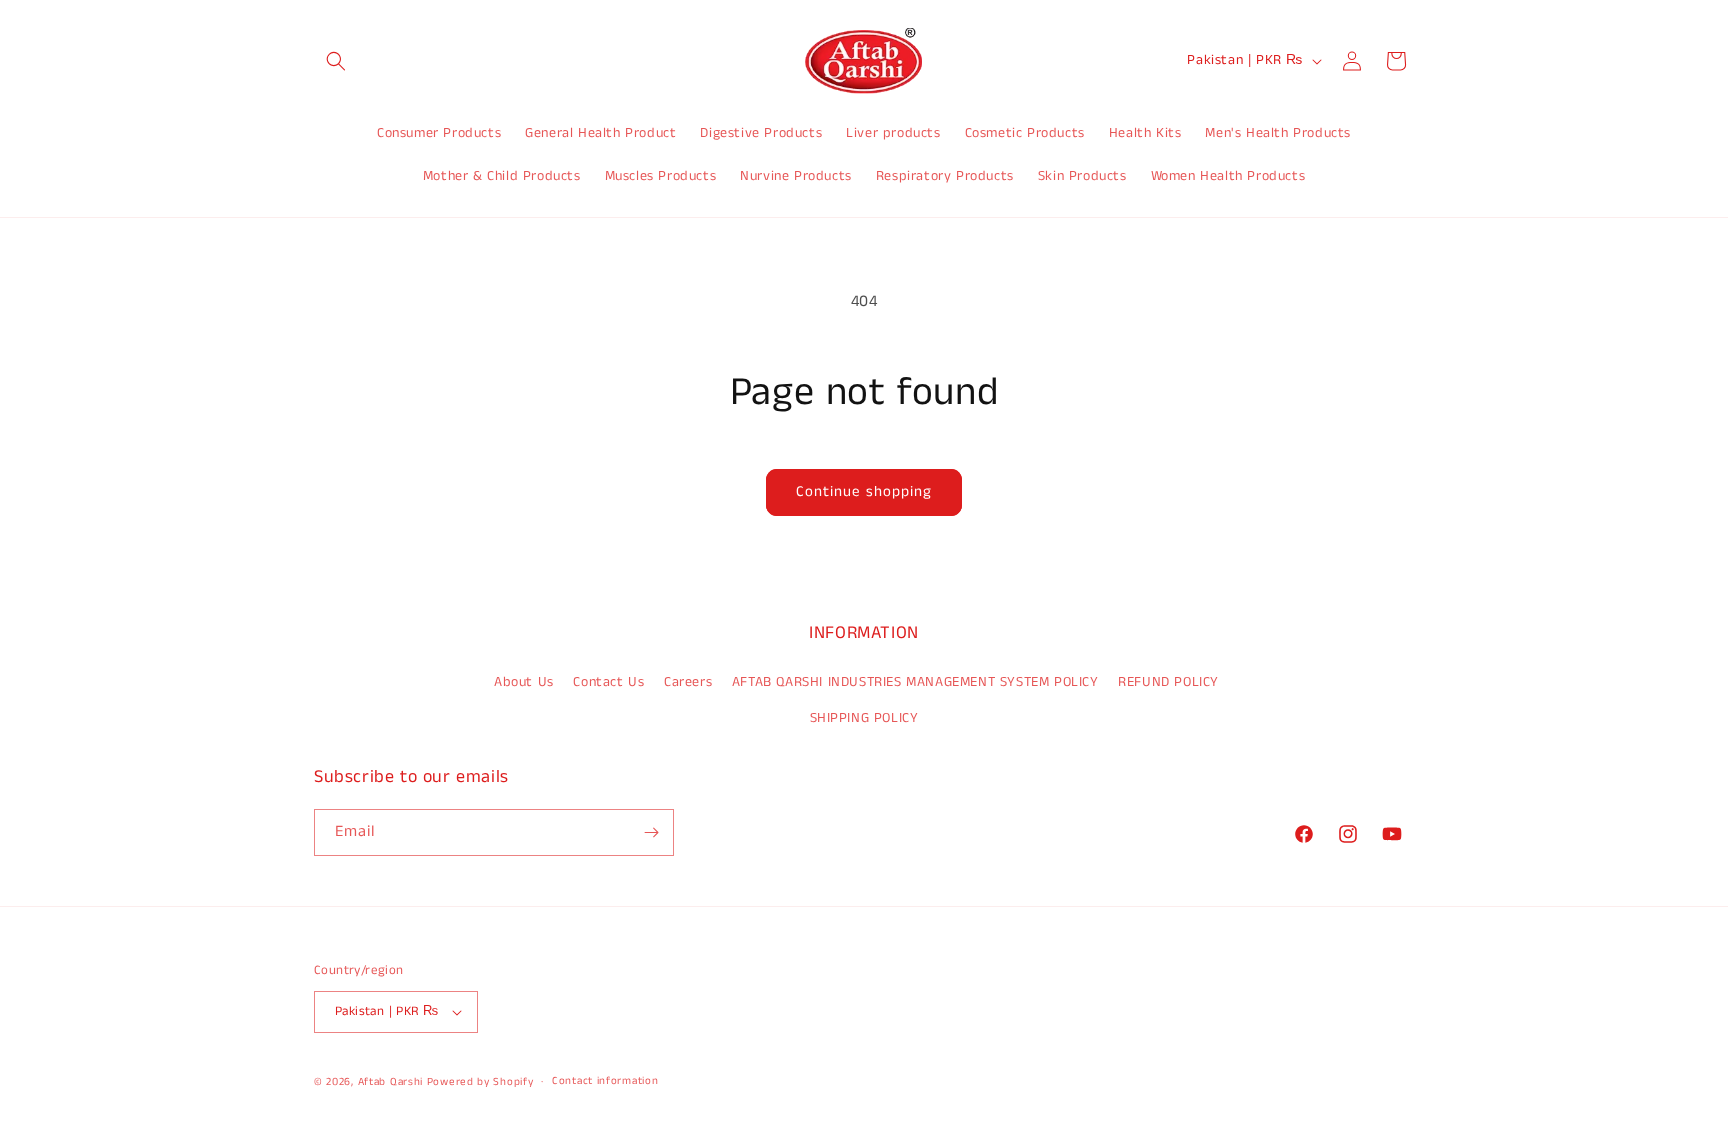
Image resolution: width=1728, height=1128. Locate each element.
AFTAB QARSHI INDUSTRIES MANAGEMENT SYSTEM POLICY (915, 682)
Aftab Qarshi (390, 1082)
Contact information (605, 1081)
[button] (336, 61)
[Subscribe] (651, 832)
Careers (688, 682)
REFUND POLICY (1168, 682)
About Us (524, 682)
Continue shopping (864, 491)
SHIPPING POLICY (864, 718)
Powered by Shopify (480, 1082)
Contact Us (608, 682)
